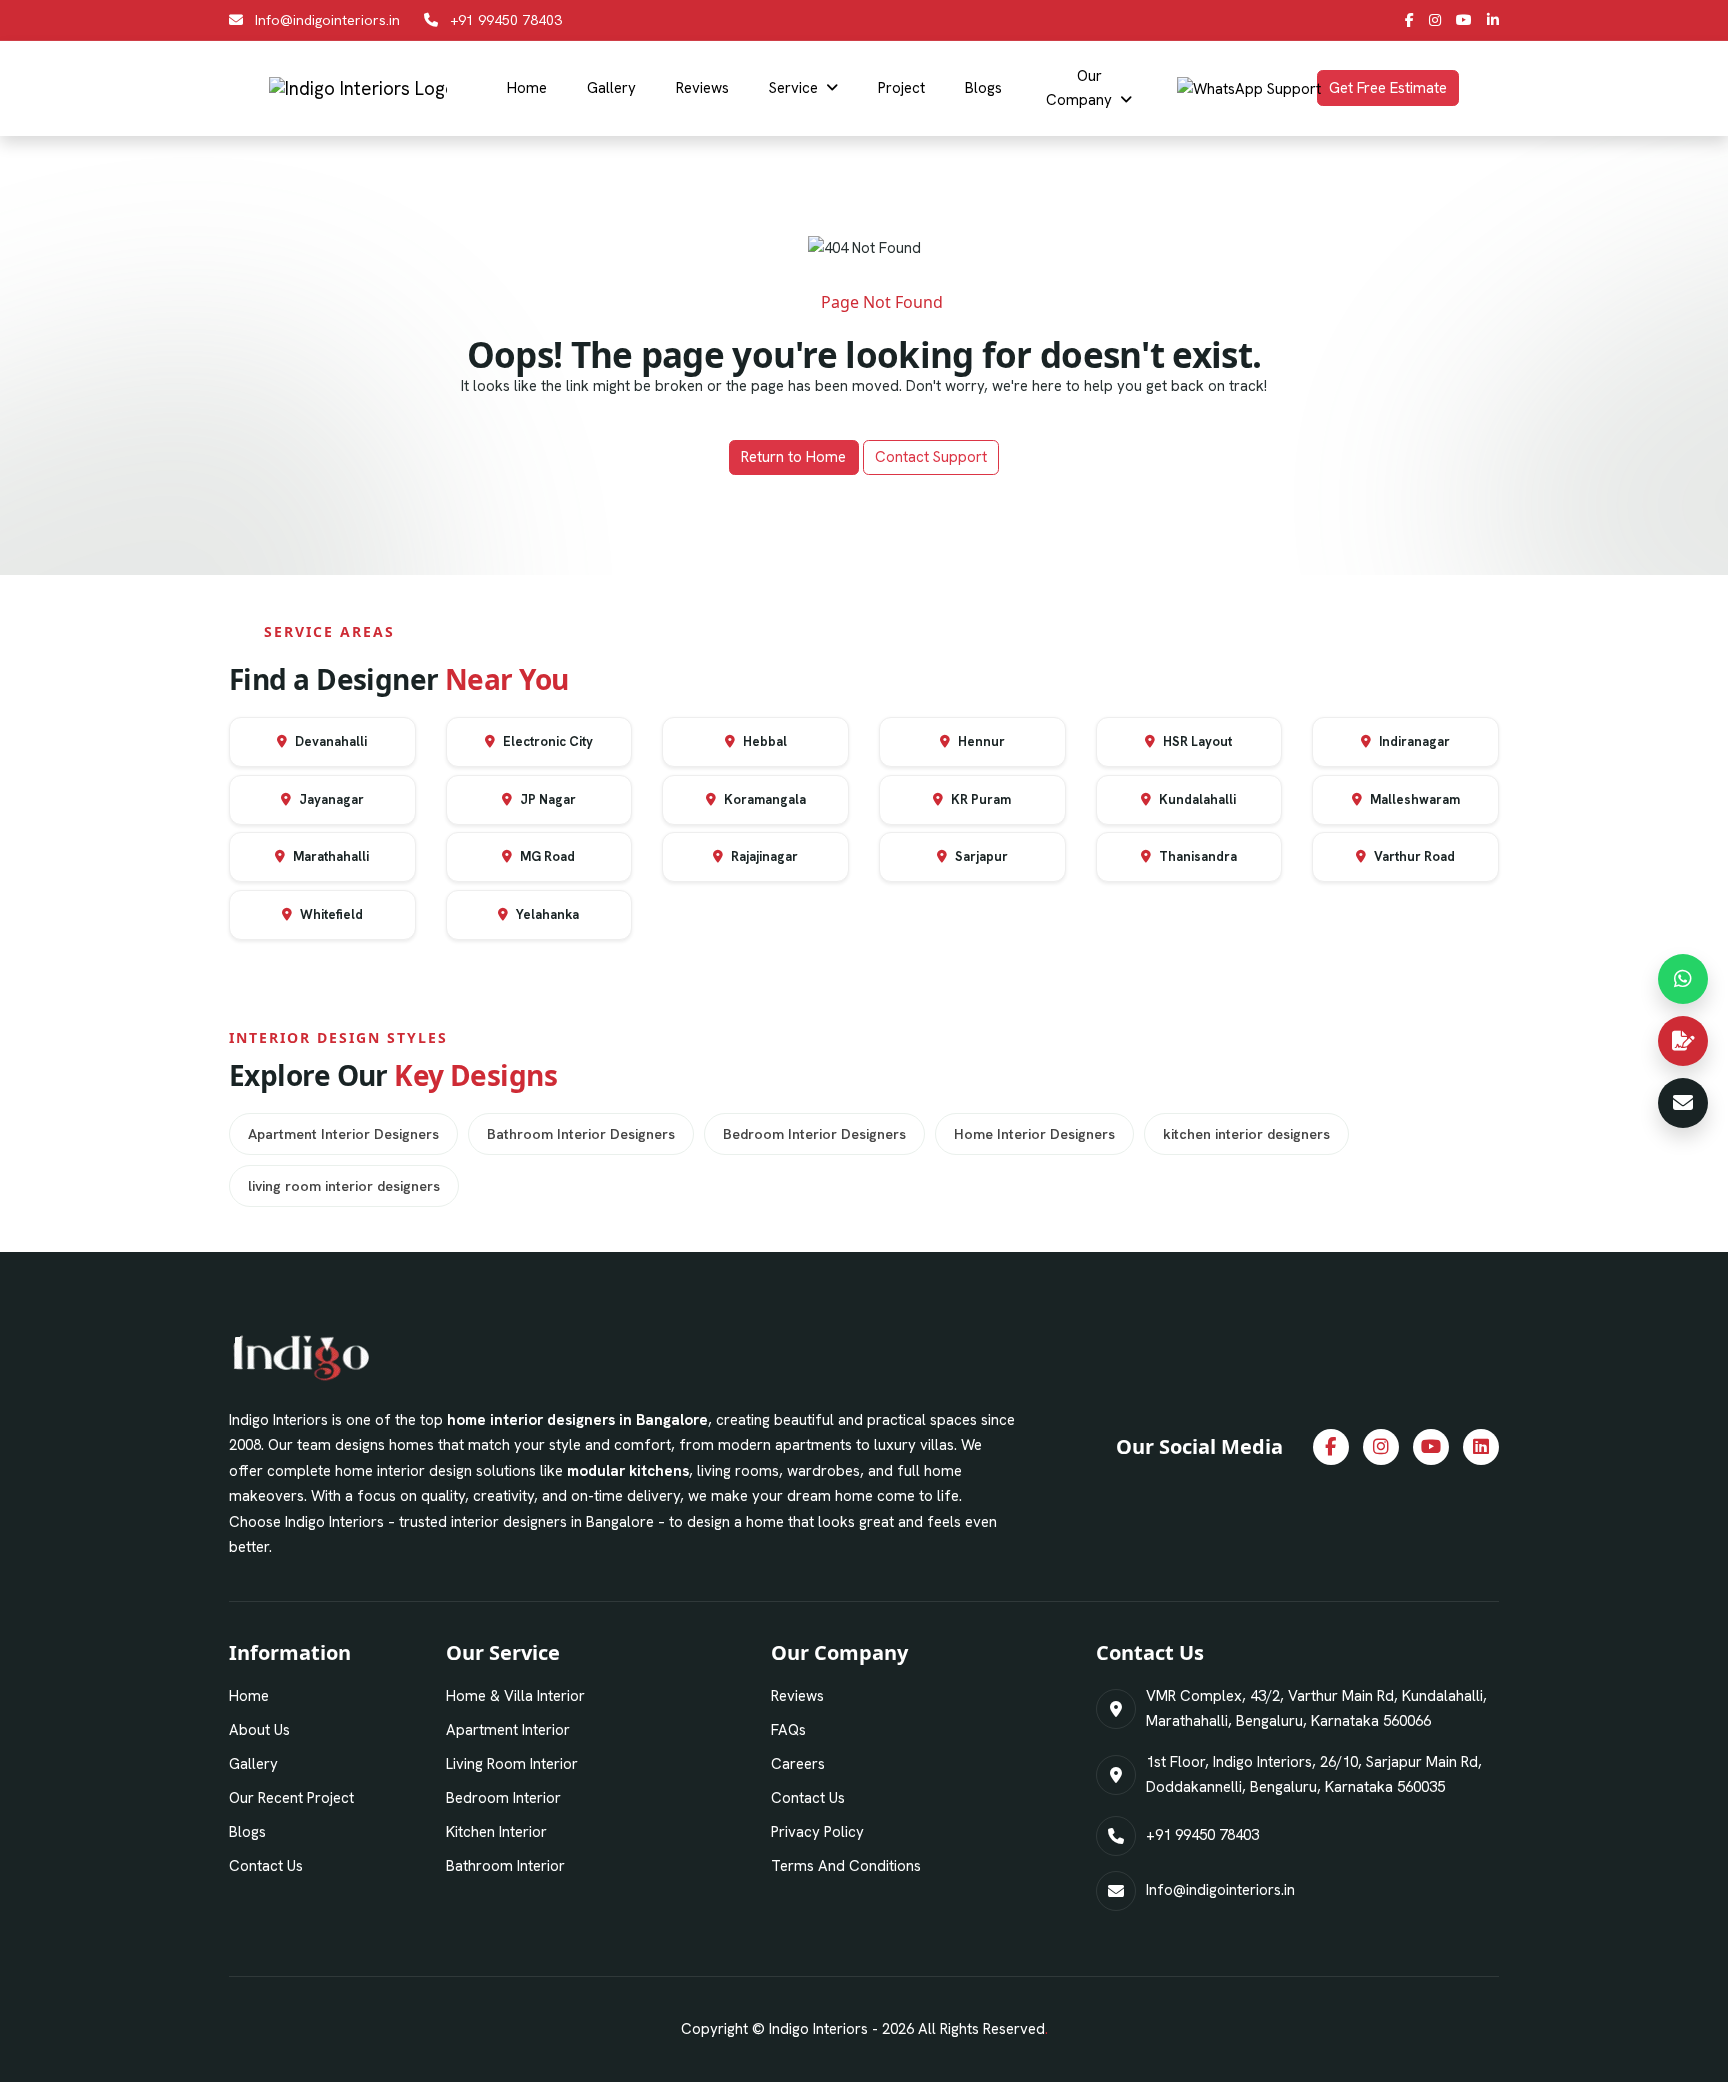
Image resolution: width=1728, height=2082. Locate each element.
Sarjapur (980, 856)
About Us (259, 1730)
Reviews (702, 88)
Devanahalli (329, 741)
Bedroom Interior (503, 1798)
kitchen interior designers (1246, 1134)
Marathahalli (329, 856)
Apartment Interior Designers (343, 1134)
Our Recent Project (291, 1798)
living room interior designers (344, 1186)
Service (793, 88)
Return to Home (793, 457)
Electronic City (546, 741)
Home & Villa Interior (515, 1696)
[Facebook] (1409, 20)
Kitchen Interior (496, 1832)
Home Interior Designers (1034, 1134)
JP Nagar (546, 799)
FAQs (788, 1730)
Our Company (1079, 88)
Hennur (980, 741)
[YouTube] (1464, 20)
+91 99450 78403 (506, 20)
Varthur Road (1413, 856)
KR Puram (979, 799)
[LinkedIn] (1493, 20)
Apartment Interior (508, 1730)
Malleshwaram (1413, 799)
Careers (798, 1764)
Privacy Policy (817, 1832)
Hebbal (763, 741)
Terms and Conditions (846, 1866)
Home (527, 88)
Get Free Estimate (1388, 88)
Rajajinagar (763, 856)
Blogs (983, 88)
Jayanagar (330, 799)
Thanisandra (1196, 856)
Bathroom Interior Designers (581, 1134)
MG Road (546, 856)
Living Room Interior (512, 1764)
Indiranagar (1413, 741)
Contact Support (931, 457)
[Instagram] (1435, 20)
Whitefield (330, 914)
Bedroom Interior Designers (814, 1134)
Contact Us (266, 1866)
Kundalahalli (1196, 799)
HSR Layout (1196, 741)
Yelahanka (546, 914)
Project (901, 88)
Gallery (611, 88)
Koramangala (763, 799)
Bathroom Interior (505, 1866)
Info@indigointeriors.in (327, 20)
